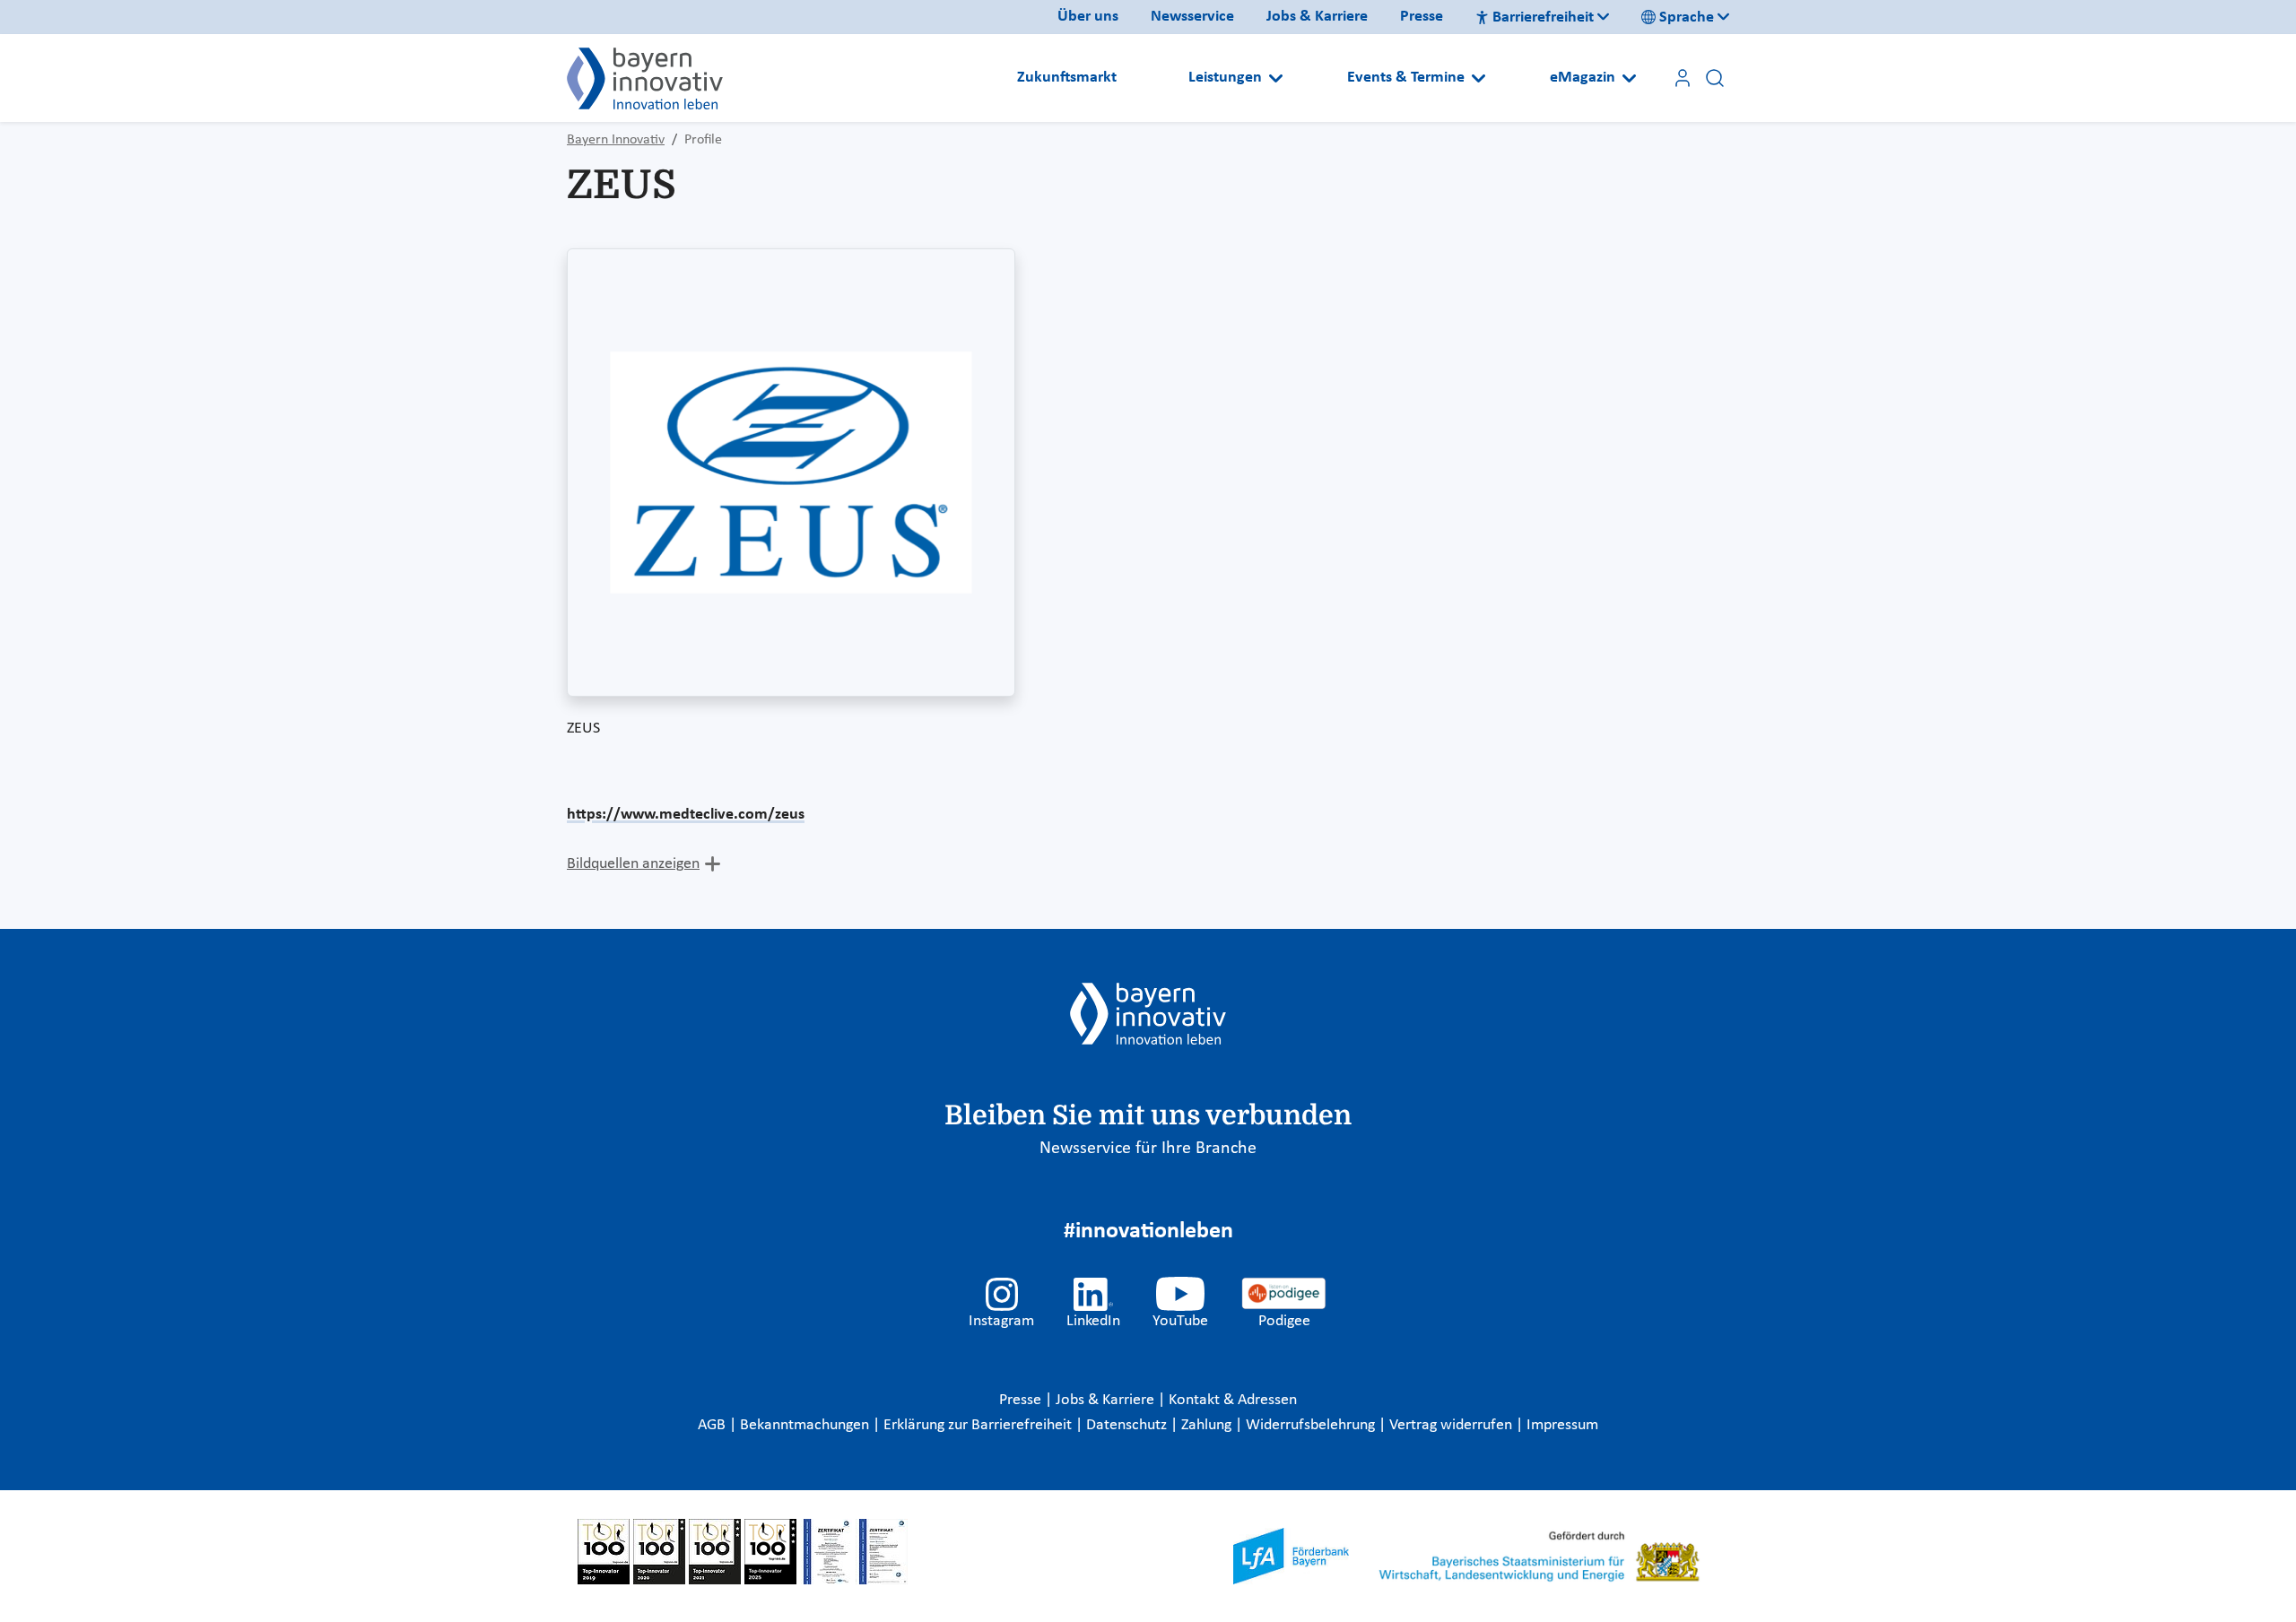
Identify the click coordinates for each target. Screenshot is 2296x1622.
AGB (713, 1425)
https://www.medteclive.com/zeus (686, 815)
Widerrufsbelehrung (1312, 1425)
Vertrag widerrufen (1452, 1425)
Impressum (1562, 1425)
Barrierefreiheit (1543, 17)
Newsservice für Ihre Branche (1148, 1149)
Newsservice (1192, 17)
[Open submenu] (1276, 78)
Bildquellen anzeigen (633, 864)
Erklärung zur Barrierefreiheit (979, 1425)
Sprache (1687, 17)
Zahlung (1208, 1425)
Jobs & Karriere (1317, 17)
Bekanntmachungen (806, 1425)
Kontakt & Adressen (1233, 1400)
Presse (1422, 17)
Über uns (1088, 17)
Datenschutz (1128, 1425)
